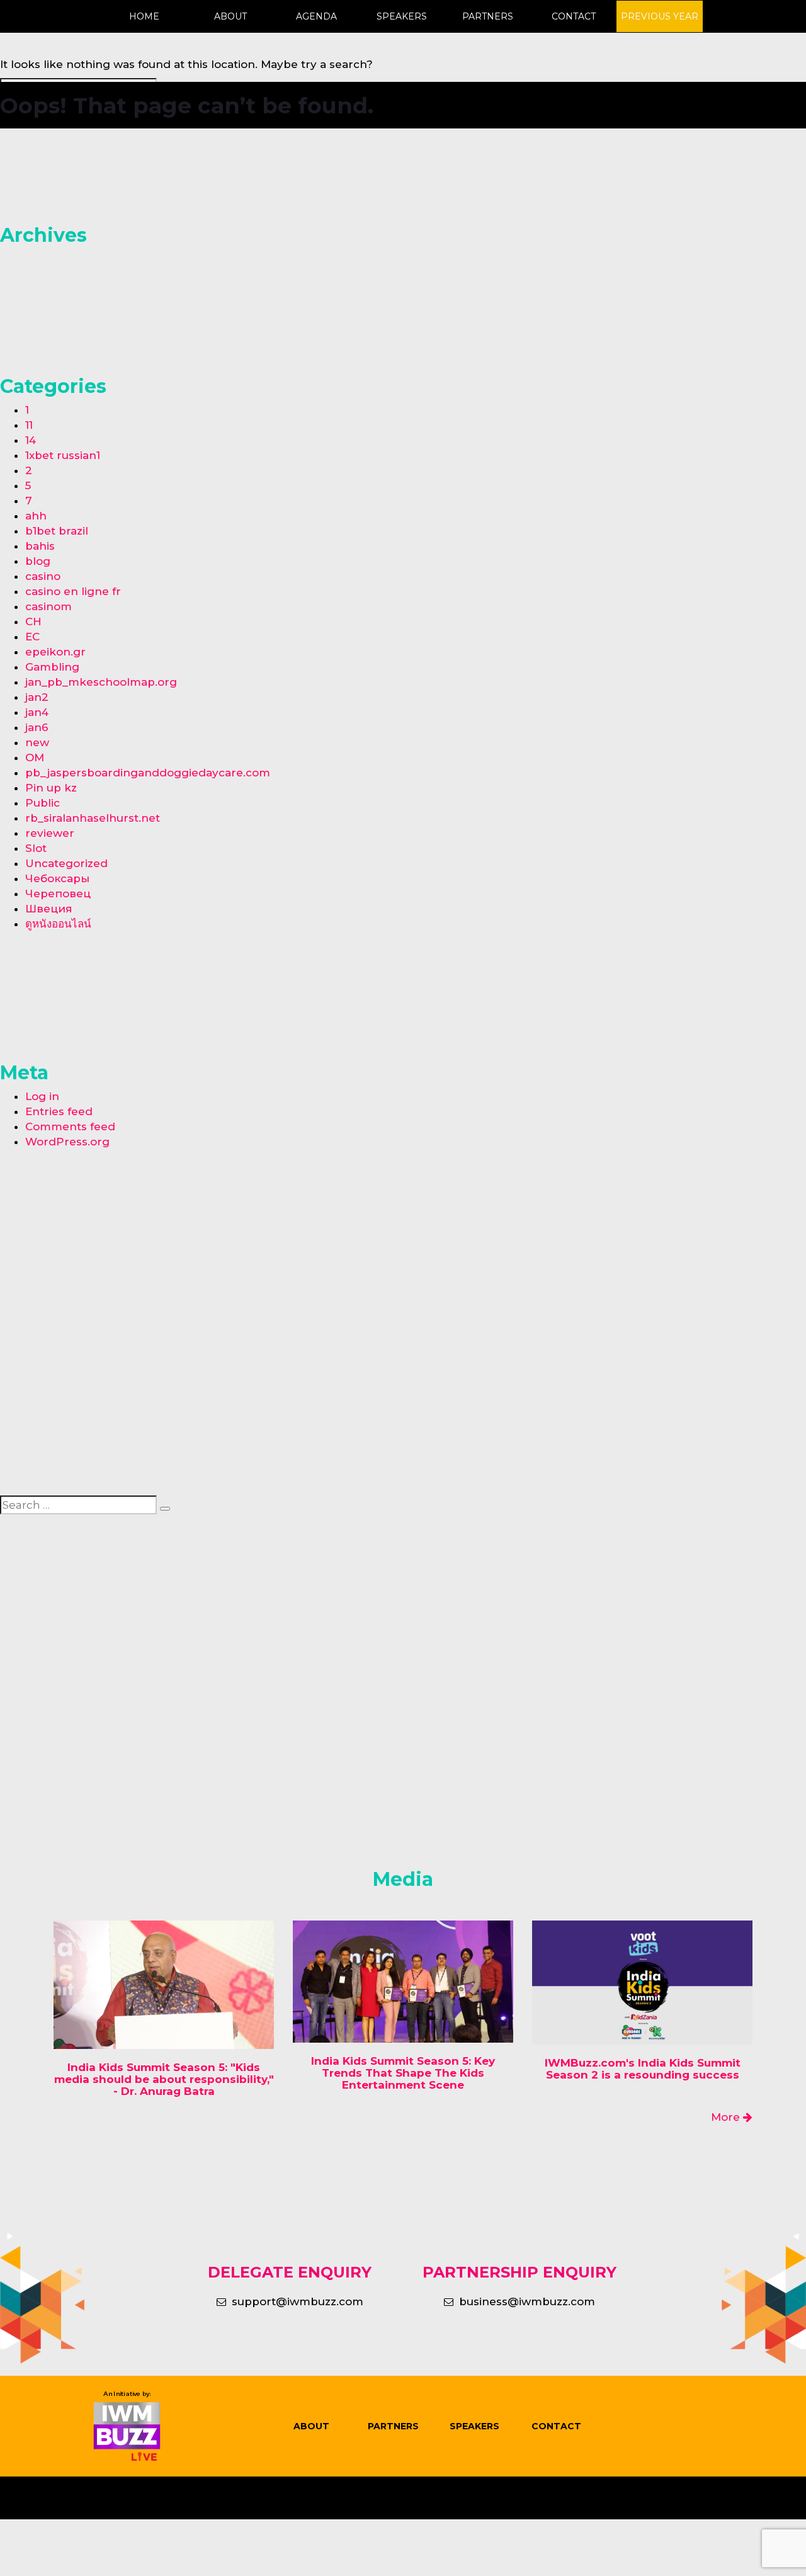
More (727, 2117)
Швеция (49, 909)
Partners (488, 16)
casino (43, 576)
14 (31, 440)
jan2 (37, 697)
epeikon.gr (55, 652)
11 (29, 425)
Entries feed (59, 1111)
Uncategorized (66, 863)
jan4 (37, 712)
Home (144, 16)
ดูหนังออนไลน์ (58, 924)
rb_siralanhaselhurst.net (93, 818)
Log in (42, 1096)
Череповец (58, 894)
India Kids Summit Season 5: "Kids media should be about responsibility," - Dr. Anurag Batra (164, 2079)
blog (38, 561)
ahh (36, 516)
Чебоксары (57, 878)
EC (32, 637)
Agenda (316, 16)
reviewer (50, 833)
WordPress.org (67, 1142)
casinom (48, 606)
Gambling (52, 667)
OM (35, 757)
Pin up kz (51, 788)
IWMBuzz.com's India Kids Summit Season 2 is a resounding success (643, 2069)
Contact (574, 16)
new (37, 742)
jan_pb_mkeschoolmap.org (101, 682)
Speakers (402, 16)
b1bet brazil (57, 531)
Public (43, 803)
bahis (40, 546)
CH (33, 621)
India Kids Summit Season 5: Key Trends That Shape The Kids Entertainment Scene (403, 2073)
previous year (660, 16)
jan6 (37, 727)
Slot (36, 848)
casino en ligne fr (73, 591)
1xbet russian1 (63, 455)
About (230, 16)
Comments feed (70, 1126)
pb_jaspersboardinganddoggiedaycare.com (148, 773)
